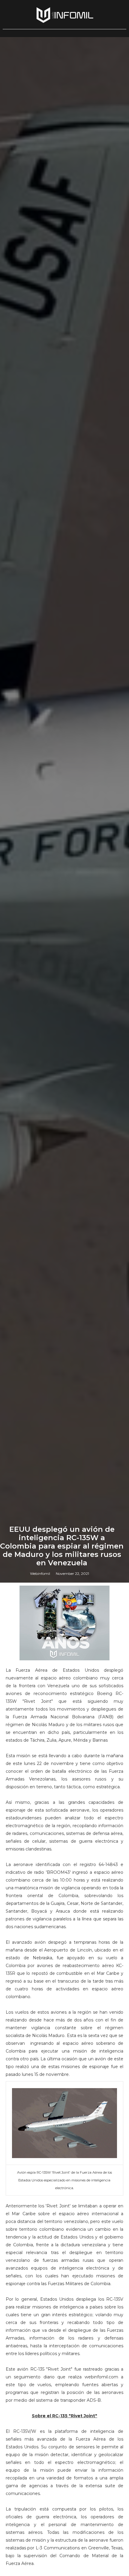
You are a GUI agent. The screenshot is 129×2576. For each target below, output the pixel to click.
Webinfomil (40, 1573)
